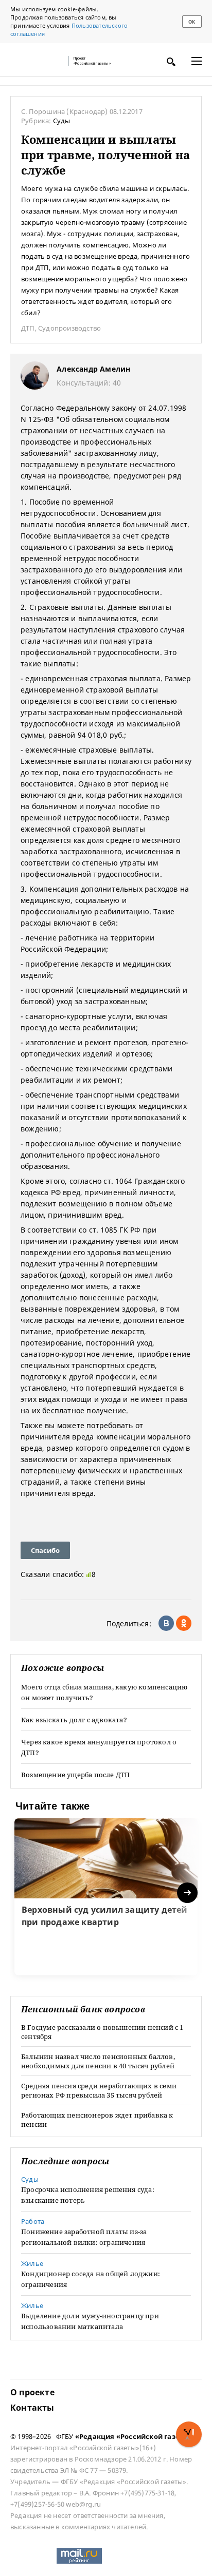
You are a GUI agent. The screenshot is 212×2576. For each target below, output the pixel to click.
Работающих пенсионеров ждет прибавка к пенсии (97, 2120)
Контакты (32, 2408)
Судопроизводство (69, 328)
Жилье (32, 2263)
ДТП (28, 328)
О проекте (32, 2392)
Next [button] (188, 1893)
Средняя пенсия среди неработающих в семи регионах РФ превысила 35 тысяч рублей (99, 2090)
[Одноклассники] (184, 1623)
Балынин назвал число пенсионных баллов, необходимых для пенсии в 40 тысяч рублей (98, 2061)
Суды (62, 121)
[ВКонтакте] (166, 1623)
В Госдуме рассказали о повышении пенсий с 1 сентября (102, 2032)
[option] (106, 1897)
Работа (33, 2221)
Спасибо (45, 1550)
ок (192, 22)
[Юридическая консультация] (36, 61)
